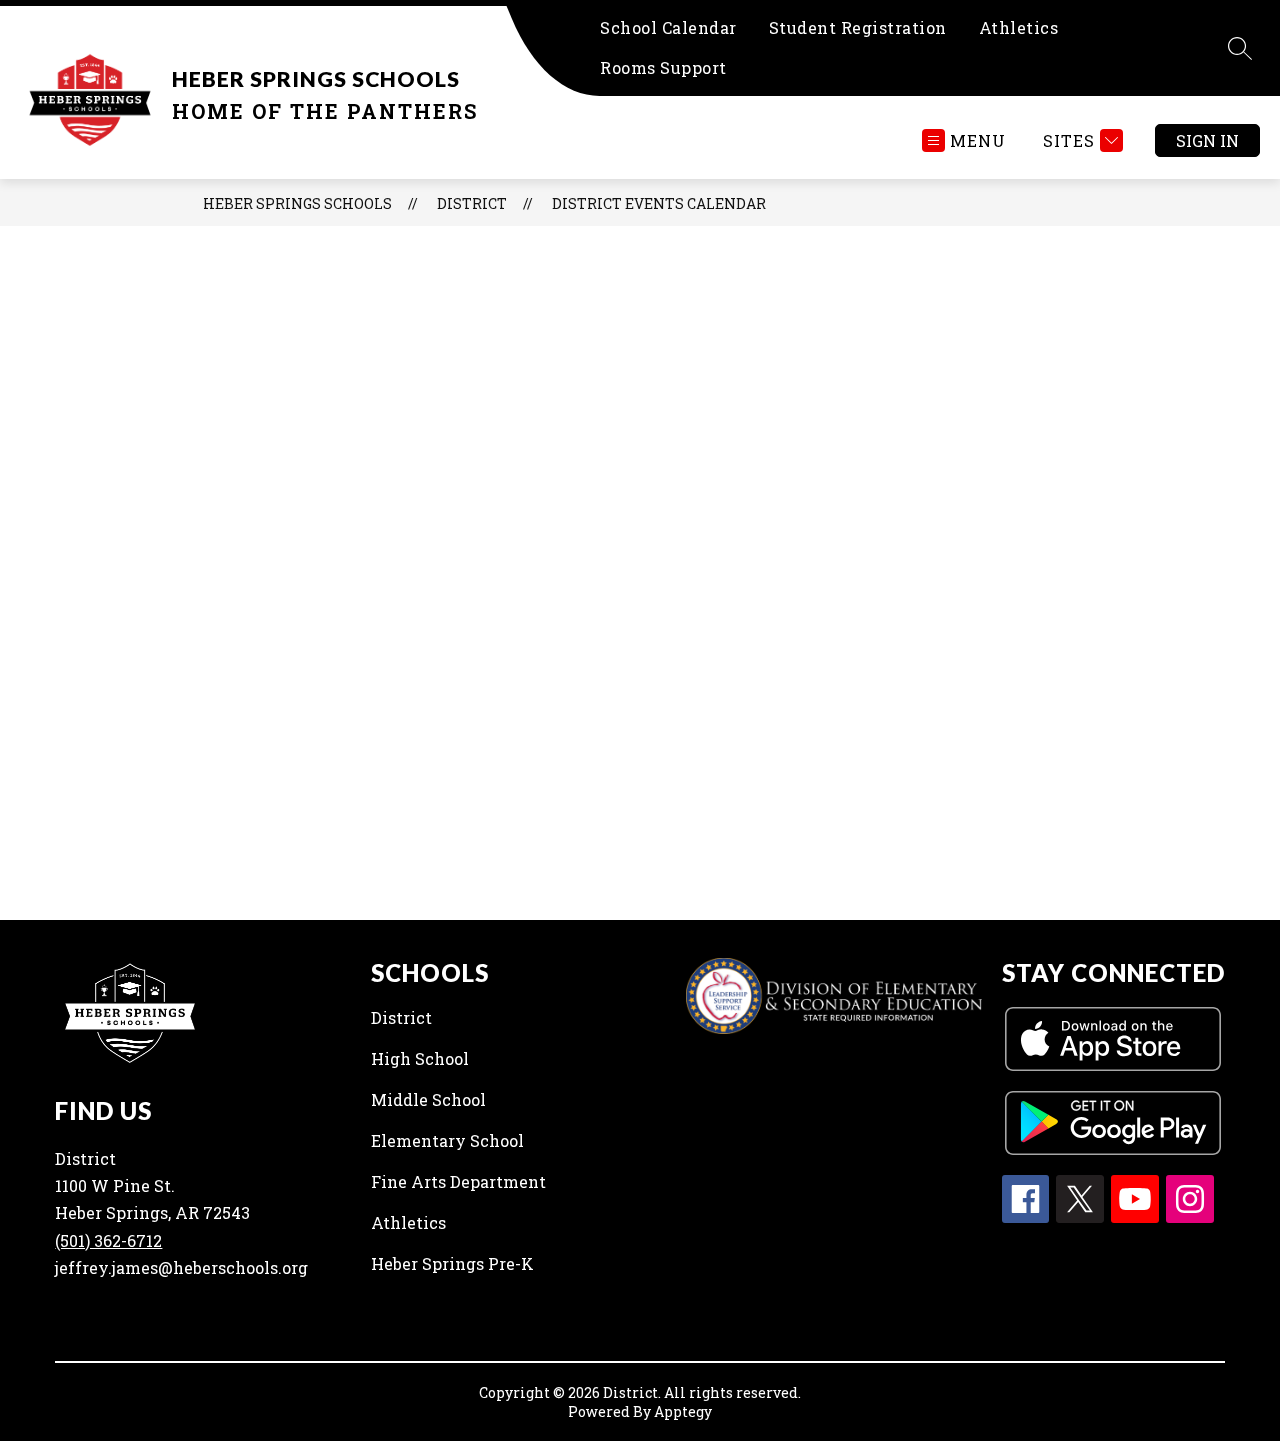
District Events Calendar (659, 203)
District (401, 1017)
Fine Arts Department (458, 1181)
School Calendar (668, 27)
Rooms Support (663, 67)
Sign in (1207, 140)
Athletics (1019, 27)
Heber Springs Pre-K (452, 1263)
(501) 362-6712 (108, 1240)
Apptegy (683, 1411)
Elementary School (447, 1140)
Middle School (428, 1099)
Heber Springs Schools (297, 203)
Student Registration (858, 27)
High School (420, 1058)
